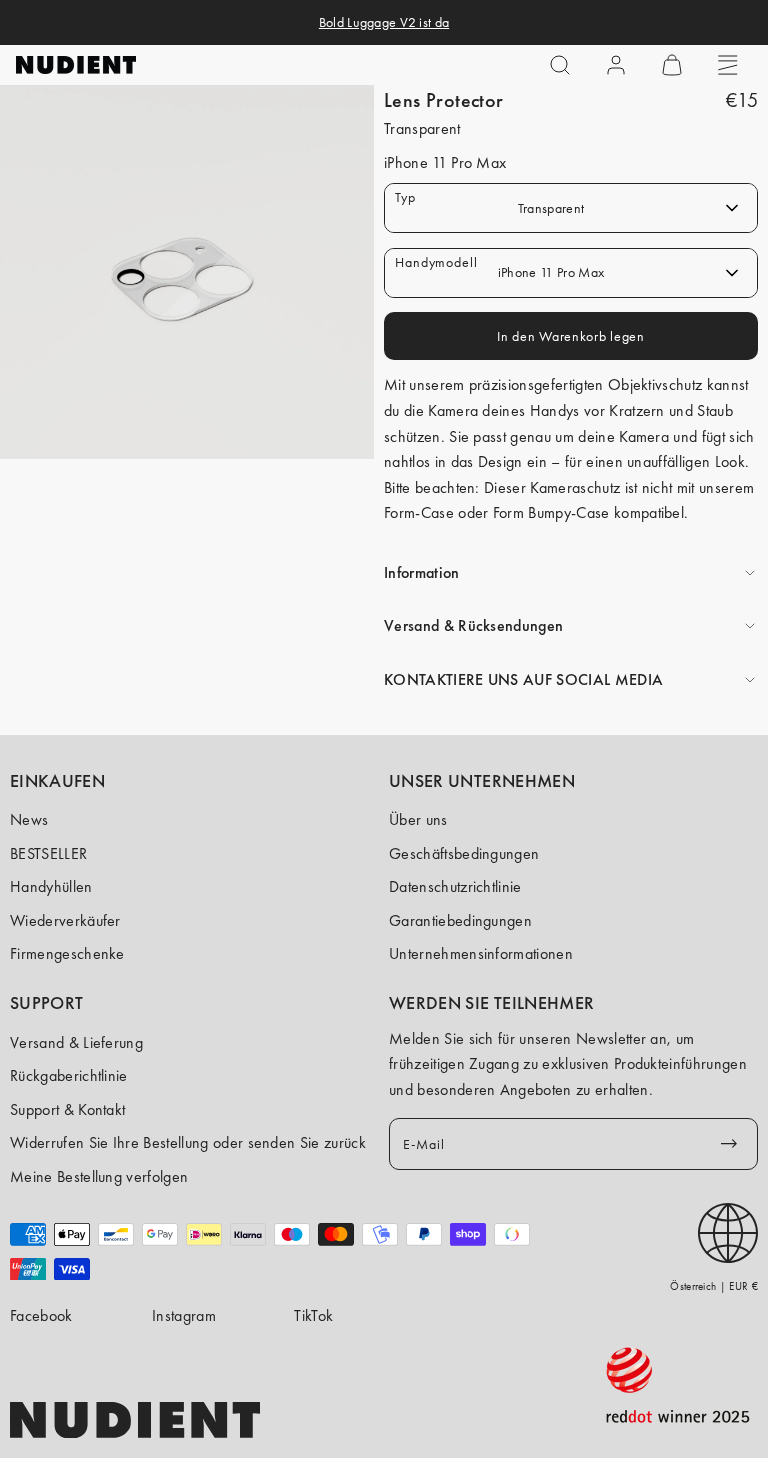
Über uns (418, 819)
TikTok (313, 1315)
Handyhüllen (51, 886)
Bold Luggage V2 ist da (384, 22)
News (29, 819)
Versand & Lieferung (76, 1042)
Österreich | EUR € (714, 1286)
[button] (560, 65)
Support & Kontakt (67, 1109)
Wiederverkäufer (65, 920)
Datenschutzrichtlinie (455, 886)
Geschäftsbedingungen (464, 853)
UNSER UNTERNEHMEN (482, 781)
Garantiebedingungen (460, 920)
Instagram (184, 1315)
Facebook (41, 1315)
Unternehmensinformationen (481, 953)
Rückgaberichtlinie (69, 1075)
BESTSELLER (48, 853)
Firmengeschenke (67, 953)
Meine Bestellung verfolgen (99, 1176)
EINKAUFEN (57, 781)
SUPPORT (47, 1003)
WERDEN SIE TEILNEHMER (491, 1003)
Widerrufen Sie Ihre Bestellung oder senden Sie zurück (188, 1142)
